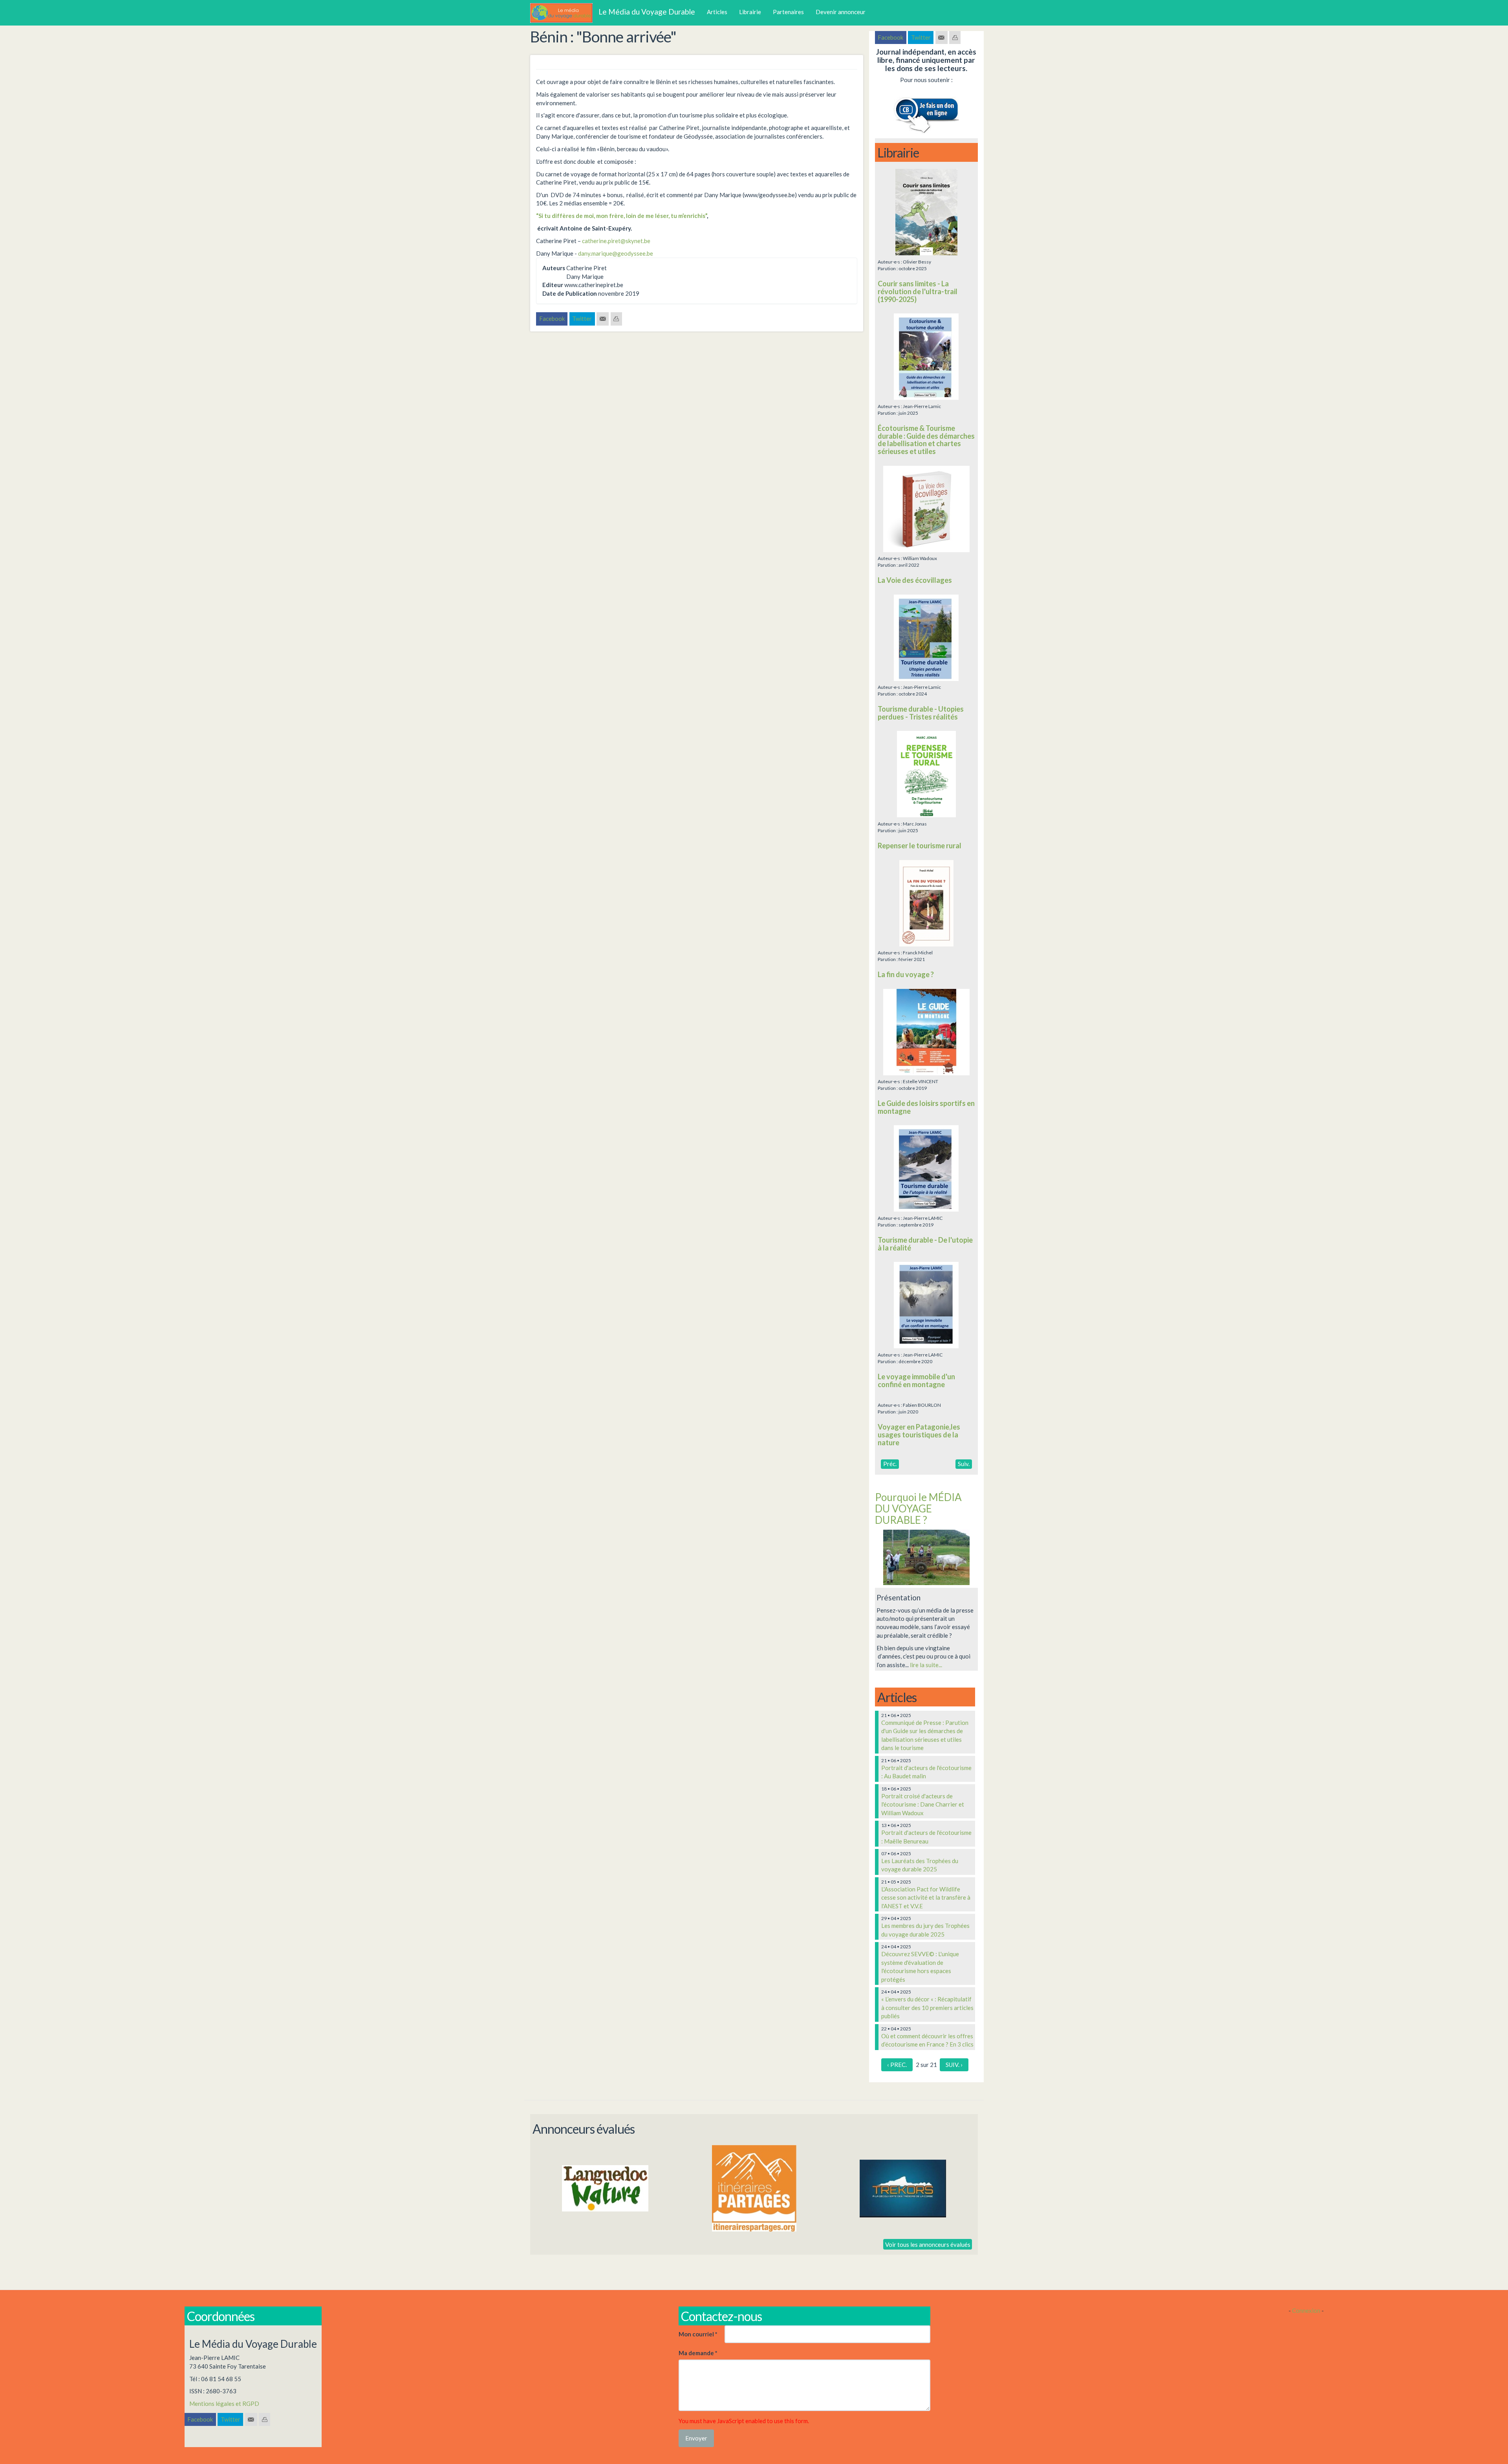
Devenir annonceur (841, 12)
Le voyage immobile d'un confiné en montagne (916, 1380)
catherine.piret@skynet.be (616, 241)
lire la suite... (926, 1665)
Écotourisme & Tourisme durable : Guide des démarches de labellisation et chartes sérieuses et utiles (926, 440)
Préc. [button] (890, 1464)
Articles (717, 12)
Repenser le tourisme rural (920, 846)
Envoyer (696, 2438)
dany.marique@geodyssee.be (616, 253)
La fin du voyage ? (906, 974)
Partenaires (788, 12)
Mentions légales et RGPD (224, 2404)
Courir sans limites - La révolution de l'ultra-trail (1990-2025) (918, 291)
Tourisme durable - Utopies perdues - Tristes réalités (921, 713)
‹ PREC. (897, 2065)
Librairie (750, 12)
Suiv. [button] (964, 1464)
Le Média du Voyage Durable (647, 12)
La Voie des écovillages (915, 580)
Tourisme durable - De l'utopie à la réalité (925, 1244)
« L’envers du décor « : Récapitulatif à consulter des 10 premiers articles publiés (927, 2007)
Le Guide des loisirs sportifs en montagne (926, 1107)
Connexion (1306, 2310)
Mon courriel (698, 2334)
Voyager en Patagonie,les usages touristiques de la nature (919, 1435)
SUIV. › (954, 2065)
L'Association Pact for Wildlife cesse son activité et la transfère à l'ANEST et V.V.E (926, 1897)
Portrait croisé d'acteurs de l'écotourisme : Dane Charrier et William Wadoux (923, 1804)
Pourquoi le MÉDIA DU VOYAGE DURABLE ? (918, 1508)
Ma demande (698, 2353)
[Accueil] (564, 13)
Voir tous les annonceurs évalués (928, 2244)
